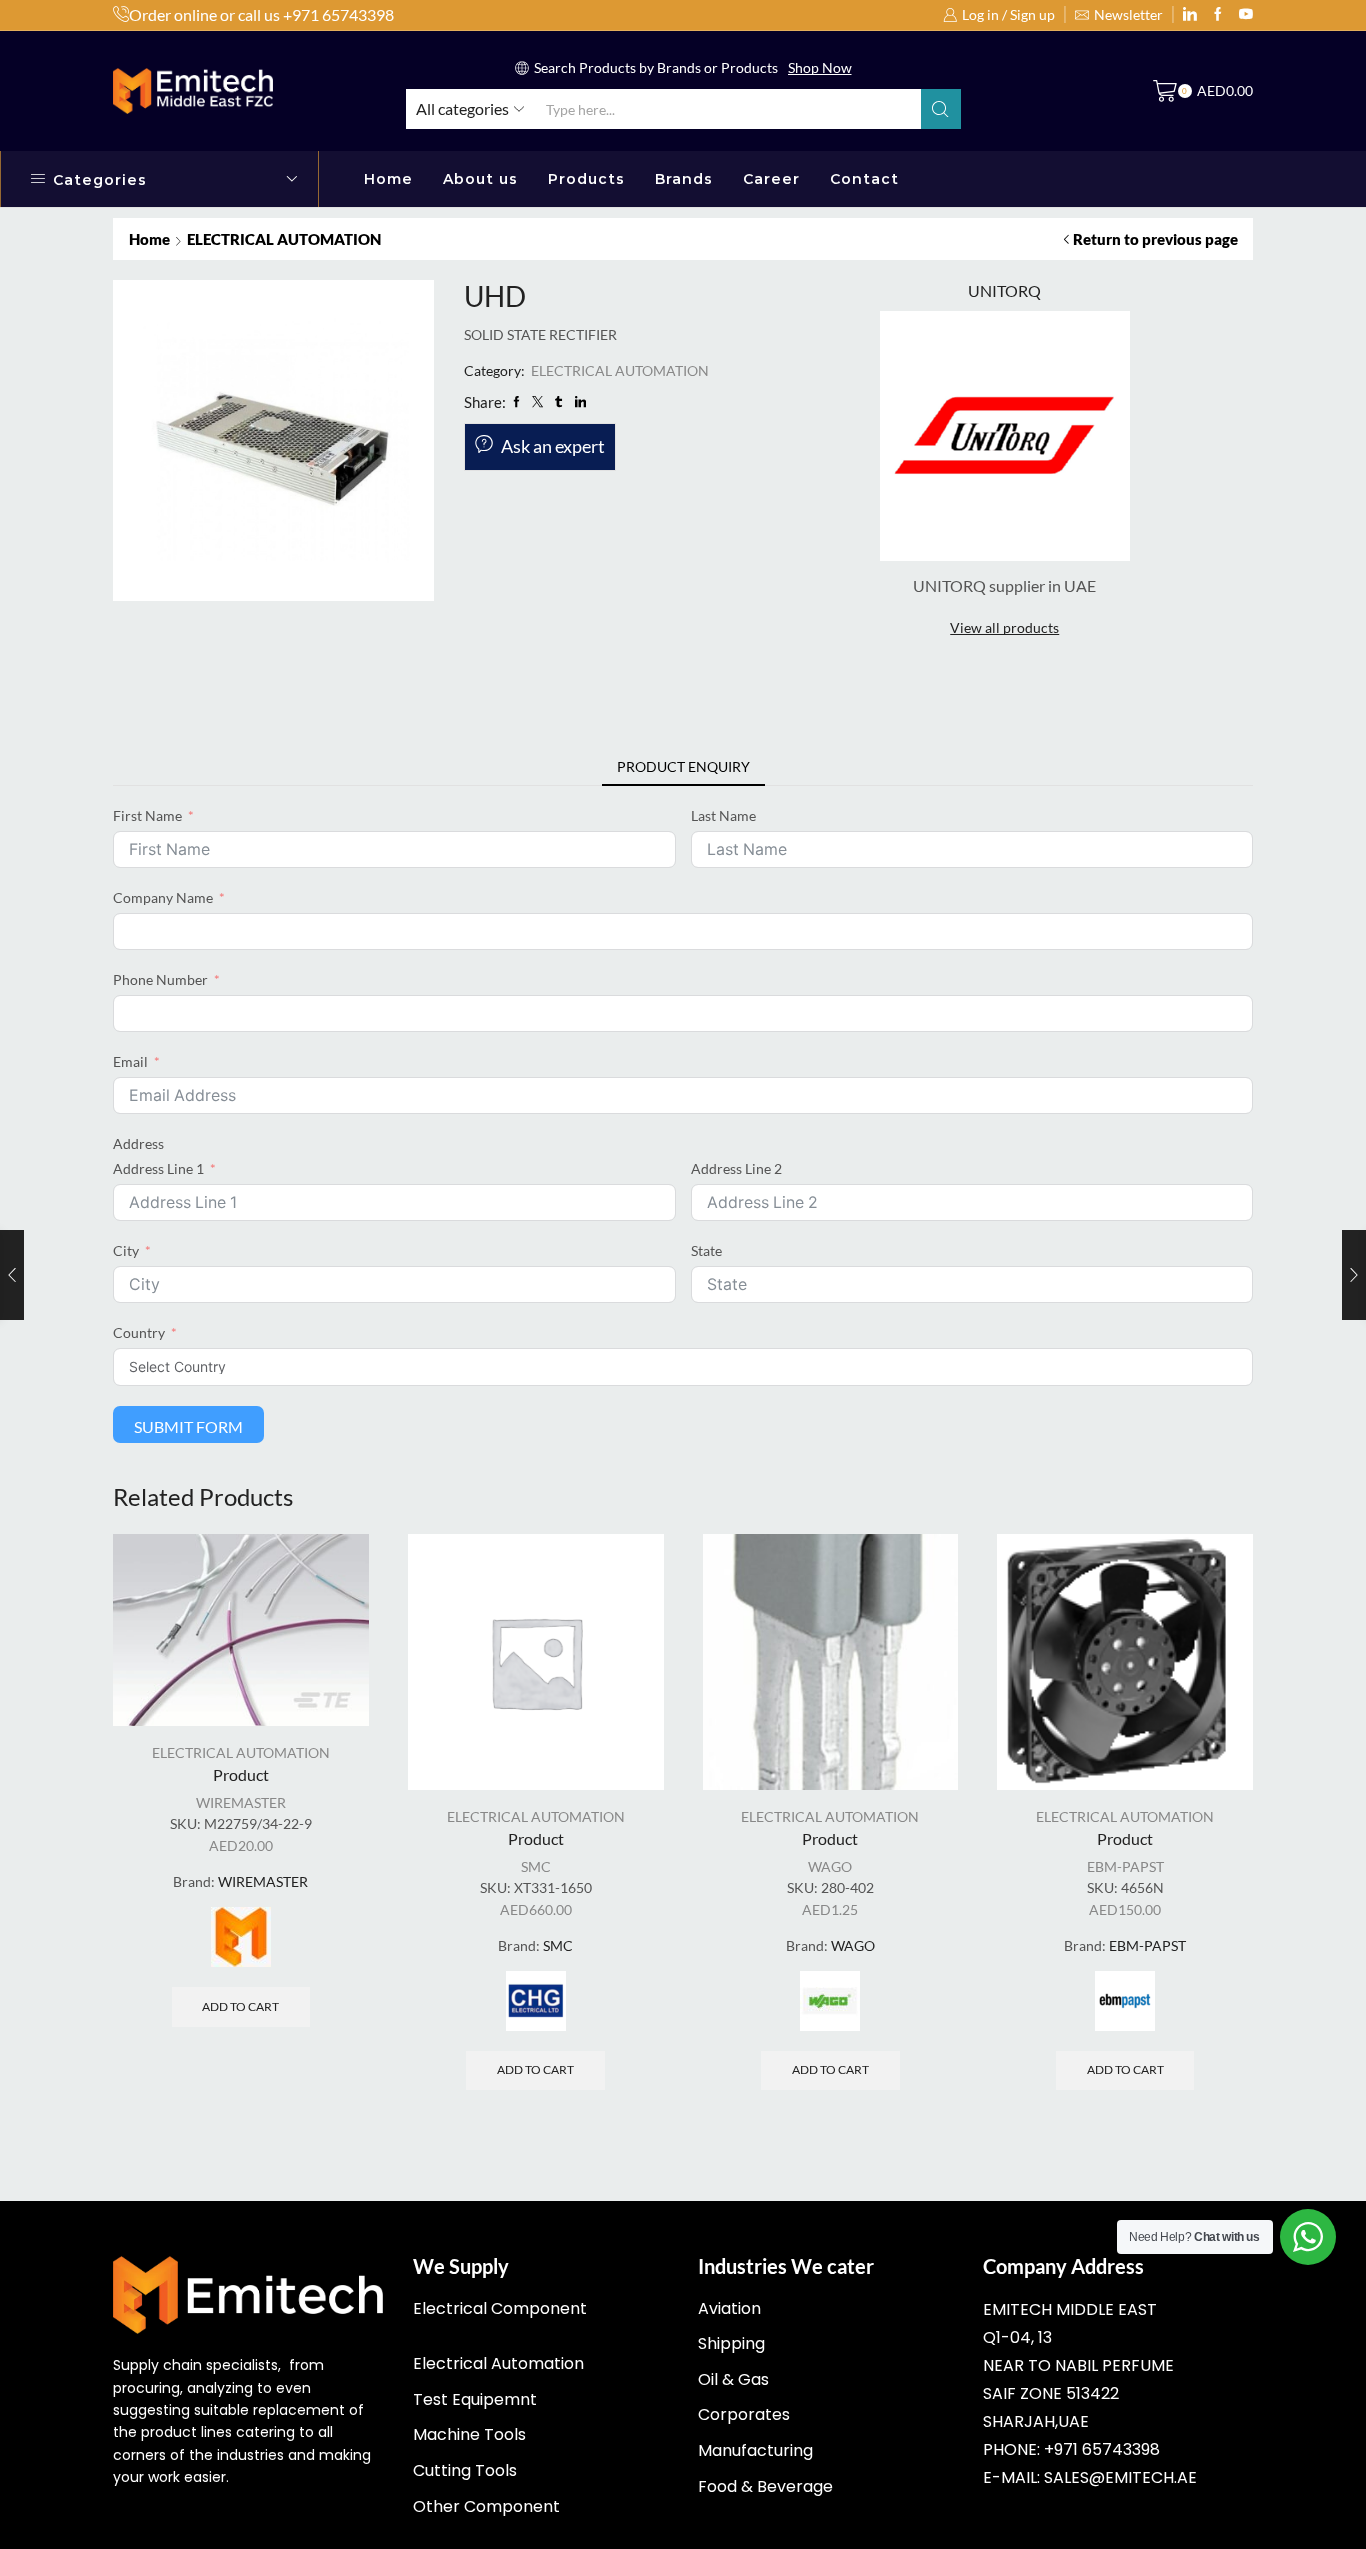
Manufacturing (755, 2450)
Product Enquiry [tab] (683, 766)
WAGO (830, 1866)
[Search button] (941, 109)
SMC (536, 1866)
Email (130, 1061)
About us (480, 179)
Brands (684, 179)
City (126, 1250)
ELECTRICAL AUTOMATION (284, 239)
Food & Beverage (765, 2486)
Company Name (163, 897)
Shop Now (820, 67)
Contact (864, 179)
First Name (147, 815)
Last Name (723, 815)
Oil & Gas (733, 2379)
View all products (1004, 627)
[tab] (683, 767)
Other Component (486, 2506)
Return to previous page (1155, 239)
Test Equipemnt (475, 2399)
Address (138, 1143)
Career (771, 179)
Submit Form (188, 1426)
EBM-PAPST (1125, 1866)
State (706, 1250)
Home (388, 179)
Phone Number (160, 979)
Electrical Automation (498, 2363)
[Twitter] (1246, 15)
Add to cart (240, 2006)
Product (241, 1774)
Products (586, 179)
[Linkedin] (1190, 15)
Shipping (731, 2343)
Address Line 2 (736, 1168)
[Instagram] (1218, 15)
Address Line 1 (158, 1168)
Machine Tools (469, 2434)
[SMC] (536, 2001)
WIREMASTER (241, 1802)
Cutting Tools (465, 2470)
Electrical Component (500, 2308)
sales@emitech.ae (1120, 2477)
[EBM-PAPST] (1125, 2001)
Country (139, 1332)
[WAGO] (830, 2001)
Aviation (729, 2308)
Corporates (744, 2414)
